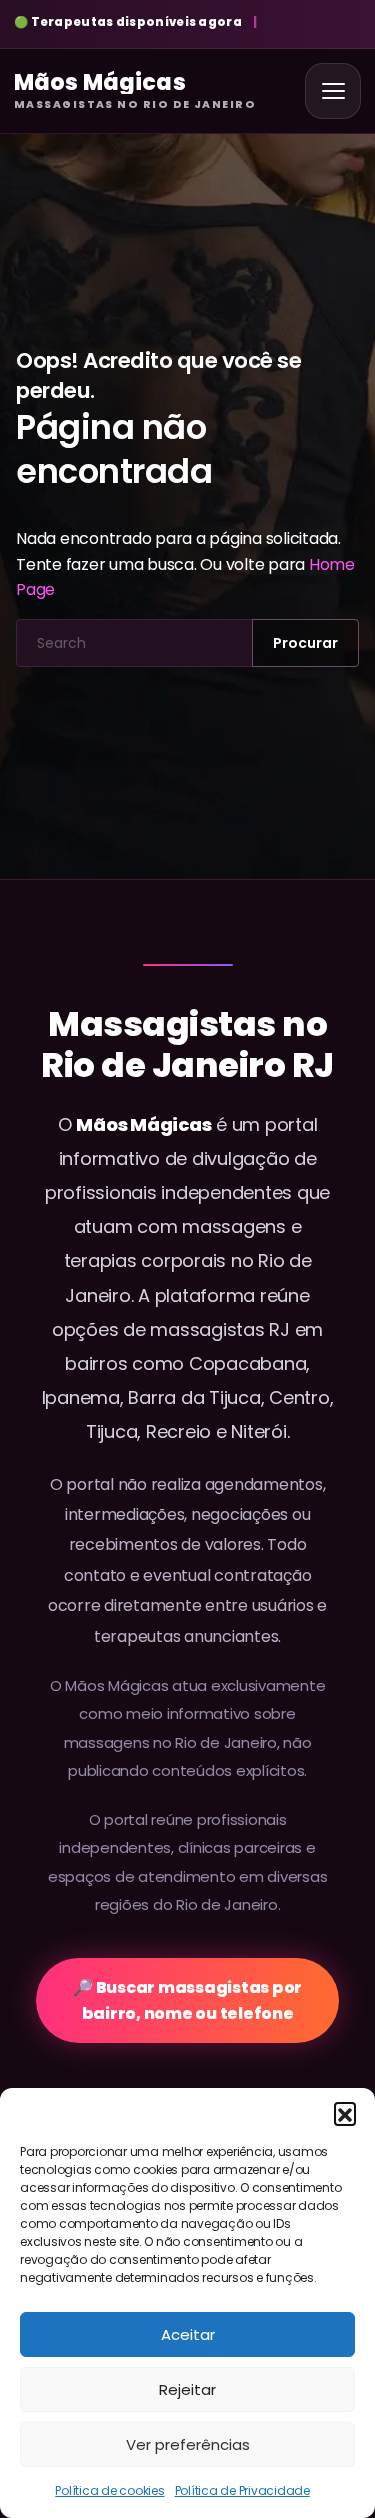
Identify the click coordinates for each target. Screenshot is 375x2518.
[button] (345, 2113)
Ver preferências (188, 2444)
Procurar (305, 643)
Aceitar (188, 2334)
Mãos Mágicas (143, 1124)
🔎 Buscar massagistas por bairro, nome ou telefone (187, 2000)
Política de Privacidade (242, 2490)
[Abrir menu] (333, 91)
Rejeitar (187, 2389)
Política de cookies (109, 2490)
